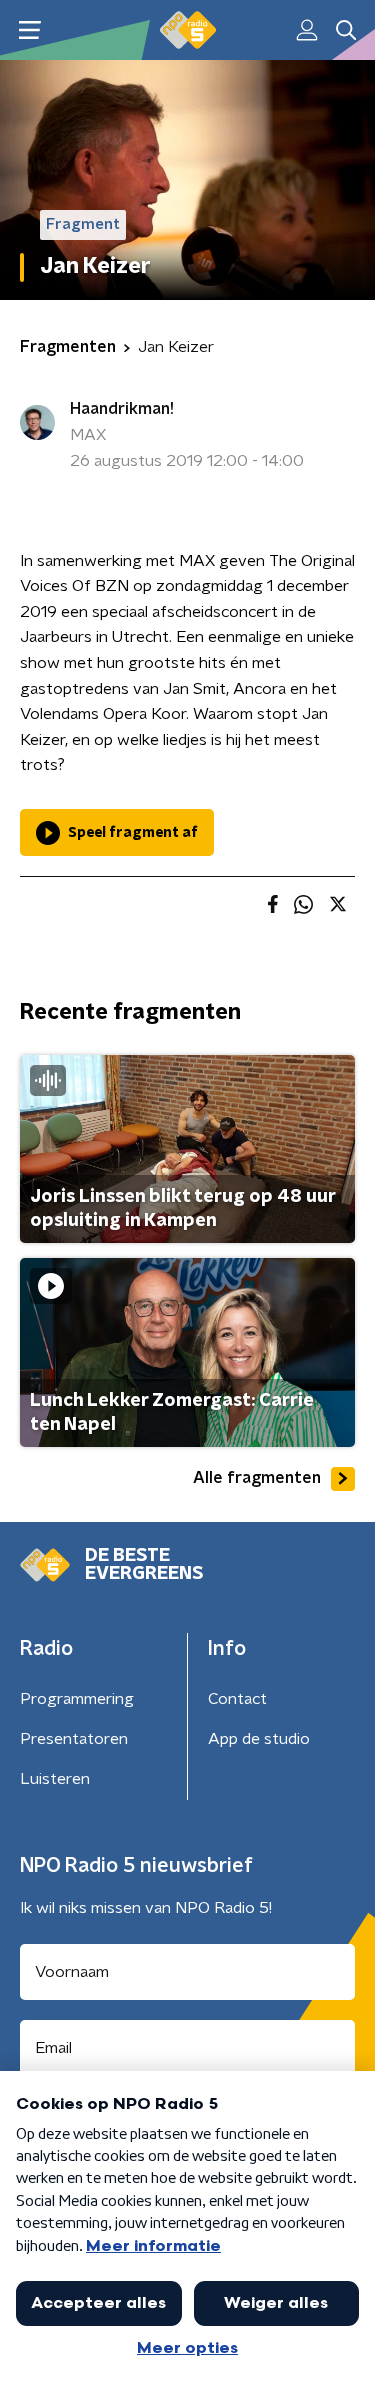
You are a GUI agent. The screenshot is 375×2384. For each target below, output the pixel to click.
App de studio (259, 1739)
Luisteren (55, 1779)
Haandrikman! (122, 409)
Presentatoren (74, 1739)
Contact (237, 1699)
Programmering (77, 1699)
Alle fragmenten (257, 1478)
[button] (29, 30)
